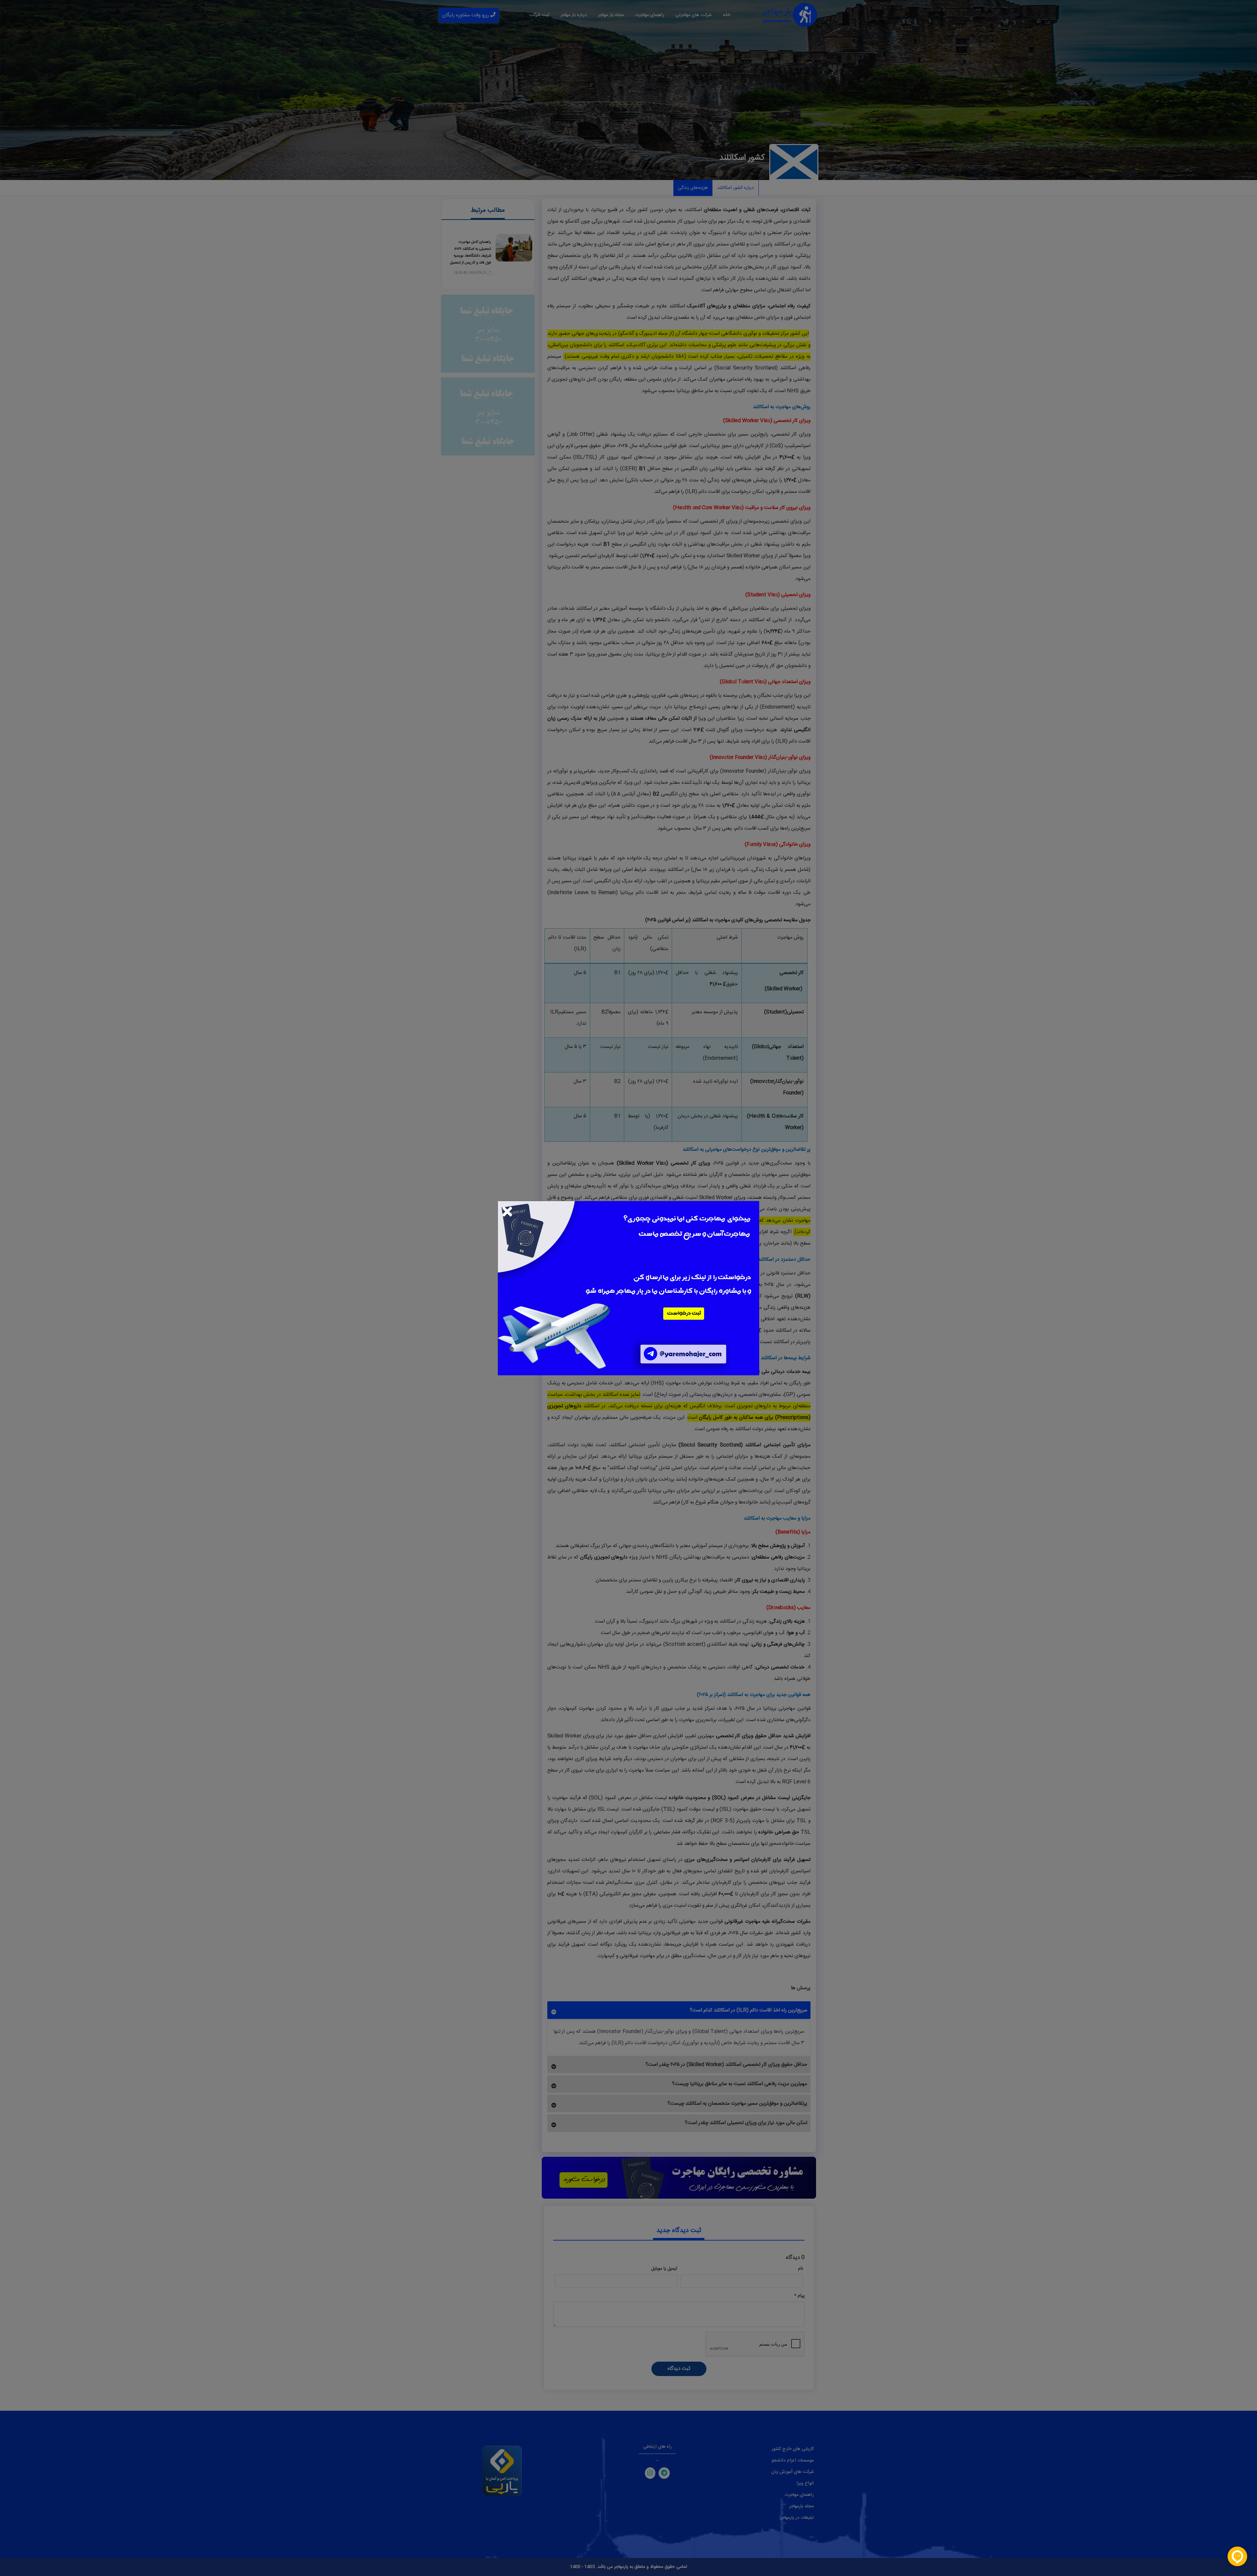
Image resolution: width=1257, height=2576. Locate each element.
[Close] (507, 1211)
